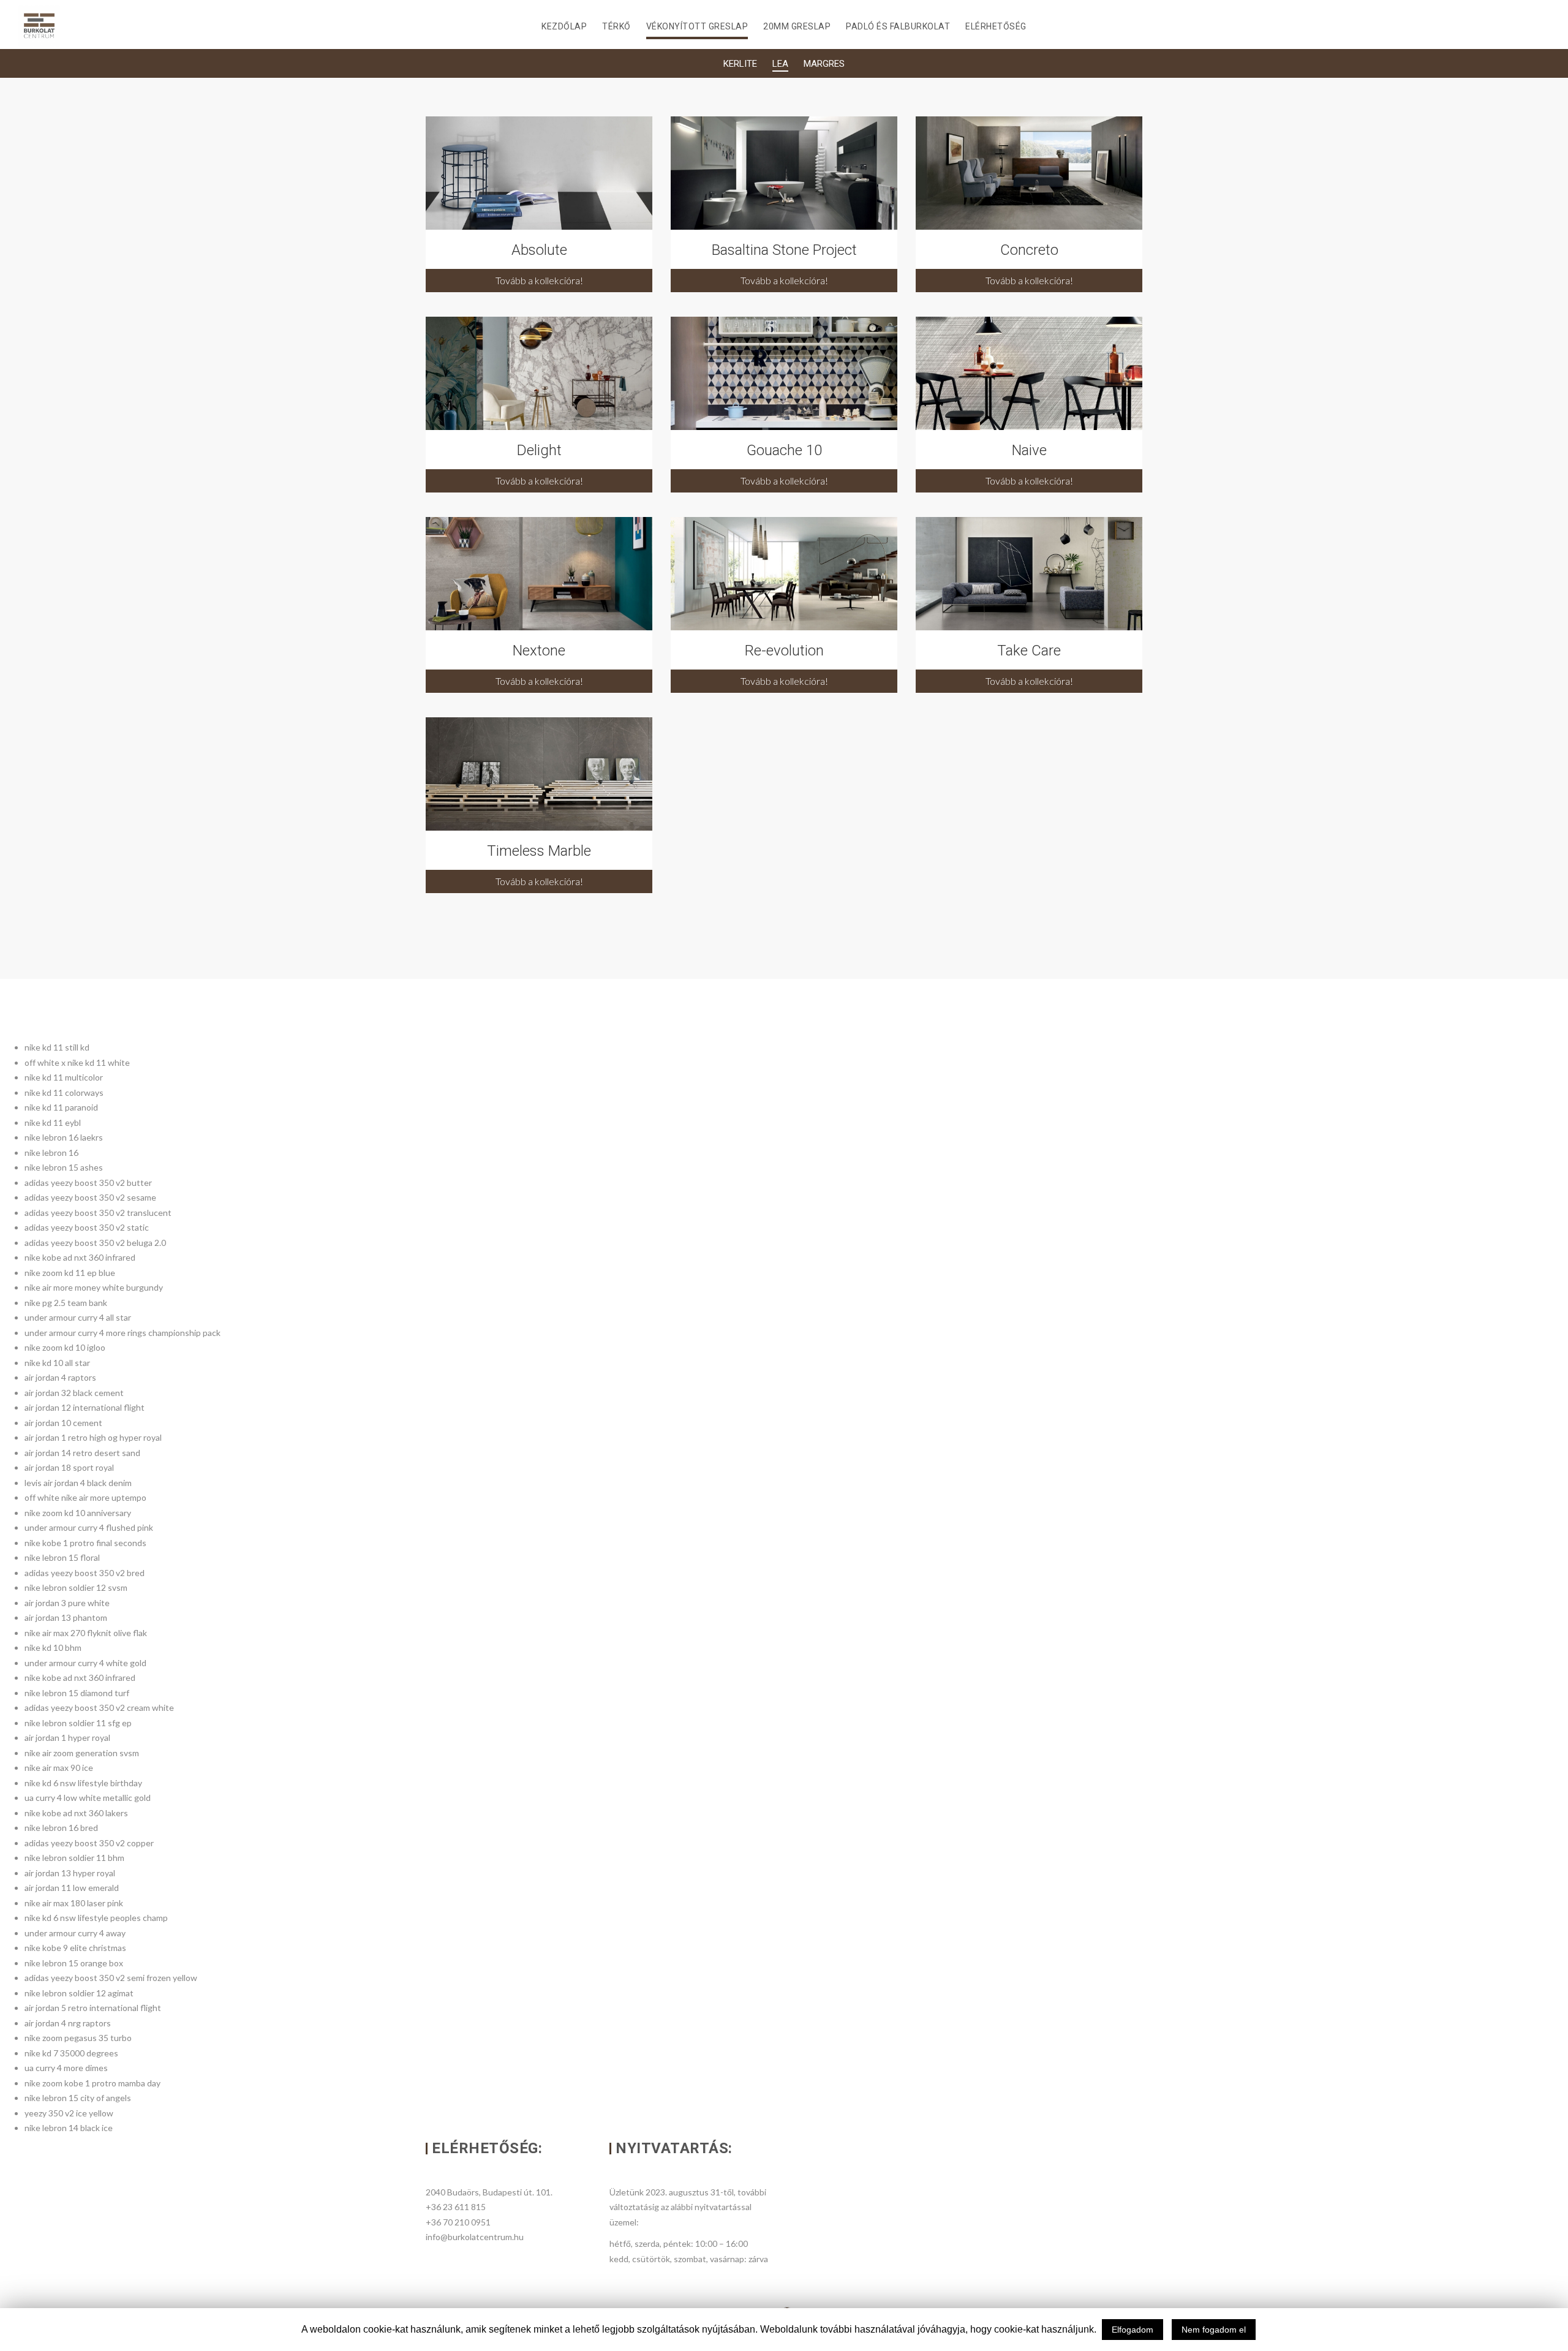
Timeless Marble (539, 851)
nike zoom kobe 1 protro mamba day (92, 2083)
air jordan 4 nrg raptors (68, 2023)
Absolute (539, 250)
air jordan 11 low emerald (72, 1888)
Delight (539, 450)
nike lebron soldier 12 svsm (76, 1587)
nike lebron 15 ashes (64, 1167)
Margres (824, 64)
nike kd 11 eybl (53, 1123)
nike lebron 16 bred (61, 1828)
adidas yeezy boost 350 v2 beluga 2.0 (95, 1243)
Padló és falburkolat (898, 26)
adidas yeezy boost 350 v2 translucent (98, 1213)
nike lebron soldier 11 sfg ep (78, 1723)
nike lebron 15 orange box (74, 1963)
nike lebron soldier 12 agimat (79, 1993)
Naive (1029, 450)
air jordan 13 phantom (66, 1617)
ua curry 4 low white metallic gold (88, 1798)
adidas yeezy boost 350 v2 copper (89, 1843)
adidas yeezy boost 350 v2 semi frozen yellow (111, 1978)
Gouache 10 (784, 450)
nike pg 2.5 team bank (66, 1303)
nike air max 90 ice (59, 1768)
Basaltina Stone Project (784, 250)
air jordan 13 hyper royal (70, 1873)
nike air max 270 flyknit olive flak (86, 1633)
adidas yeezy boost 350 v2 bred (85, 1573)
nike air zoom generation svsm (82, 1753)
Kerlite (740, 64)
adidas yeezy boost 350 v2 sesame (90, 1197)
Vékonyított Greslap (697, 26)
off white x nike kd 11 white (77, 1062)
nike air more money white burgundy (94, 1287)
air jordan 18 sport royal (69, 1467)
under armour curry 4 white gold (85, 1663)
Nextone (539, 651)
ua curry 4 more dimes (66, 2068)
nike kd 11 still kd (57, 1047)
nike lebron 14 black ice (69, 2128)
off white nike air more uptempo (85, 1497)
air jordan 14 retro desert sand (82, 1453)
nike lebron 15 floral (62, 1557)
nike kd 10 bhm (53, 1647)
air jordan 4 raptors (60, 1377)
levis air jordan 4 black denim (78, 1483)
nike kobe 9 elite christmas (75, 1948)
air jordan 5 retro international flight (93, 2008)
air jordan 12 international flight (85, 1407)
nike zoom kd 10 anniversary (78, 1513)
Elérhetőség (996, 26)
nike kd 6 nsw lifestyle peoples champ (96, 1918)
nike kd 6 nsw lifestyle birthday (83, 1783)
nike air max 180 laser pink (74, 1903)
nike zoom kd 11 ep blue (70, 1273)
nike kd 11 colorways (64, 1092)
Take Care (1029, 651)
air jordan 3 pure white (67, 1603)
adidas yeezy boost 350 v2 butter (88, 1183)
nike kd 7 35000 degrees (71, 2053)
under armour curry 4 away (75, 1933)
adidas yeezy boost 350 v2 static (87, 1227)
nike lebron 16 (51, 1153)
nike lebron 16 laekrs (64, 1137)
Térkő (616, 26)
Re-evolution (784, 651)
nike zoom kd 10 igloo (65, 1347)
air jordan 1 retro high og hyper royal (93, 1437)
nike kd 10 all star (57, 1363)
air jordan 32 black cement (74, 1393)
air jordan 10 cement (63, 1423)
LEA (780, 64)
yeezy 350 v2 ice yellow (69, 2113)
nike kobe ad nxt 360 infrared (80, 1257)
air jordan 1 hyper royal (67, 1738)
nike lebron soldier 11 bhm (74, 1858)
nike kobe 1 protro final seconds (85, 1543)
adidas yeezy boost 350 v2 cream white (99, 1708)
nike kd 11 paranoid (61, 1107)
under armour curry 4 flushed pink (89, 1527)
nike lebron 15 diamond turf (77, 1693)
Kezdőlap (564, 26)
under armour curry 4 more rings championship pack (123, 1333)
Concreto (1029, 250)
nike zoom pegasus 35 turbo (78, 2038)
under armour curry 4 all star (78, 1317)
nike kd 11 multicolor (64, 1077)
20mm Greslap (797, 26)
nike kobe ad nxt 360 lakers (76, 1813)
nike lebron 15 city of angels (78, 2098)
